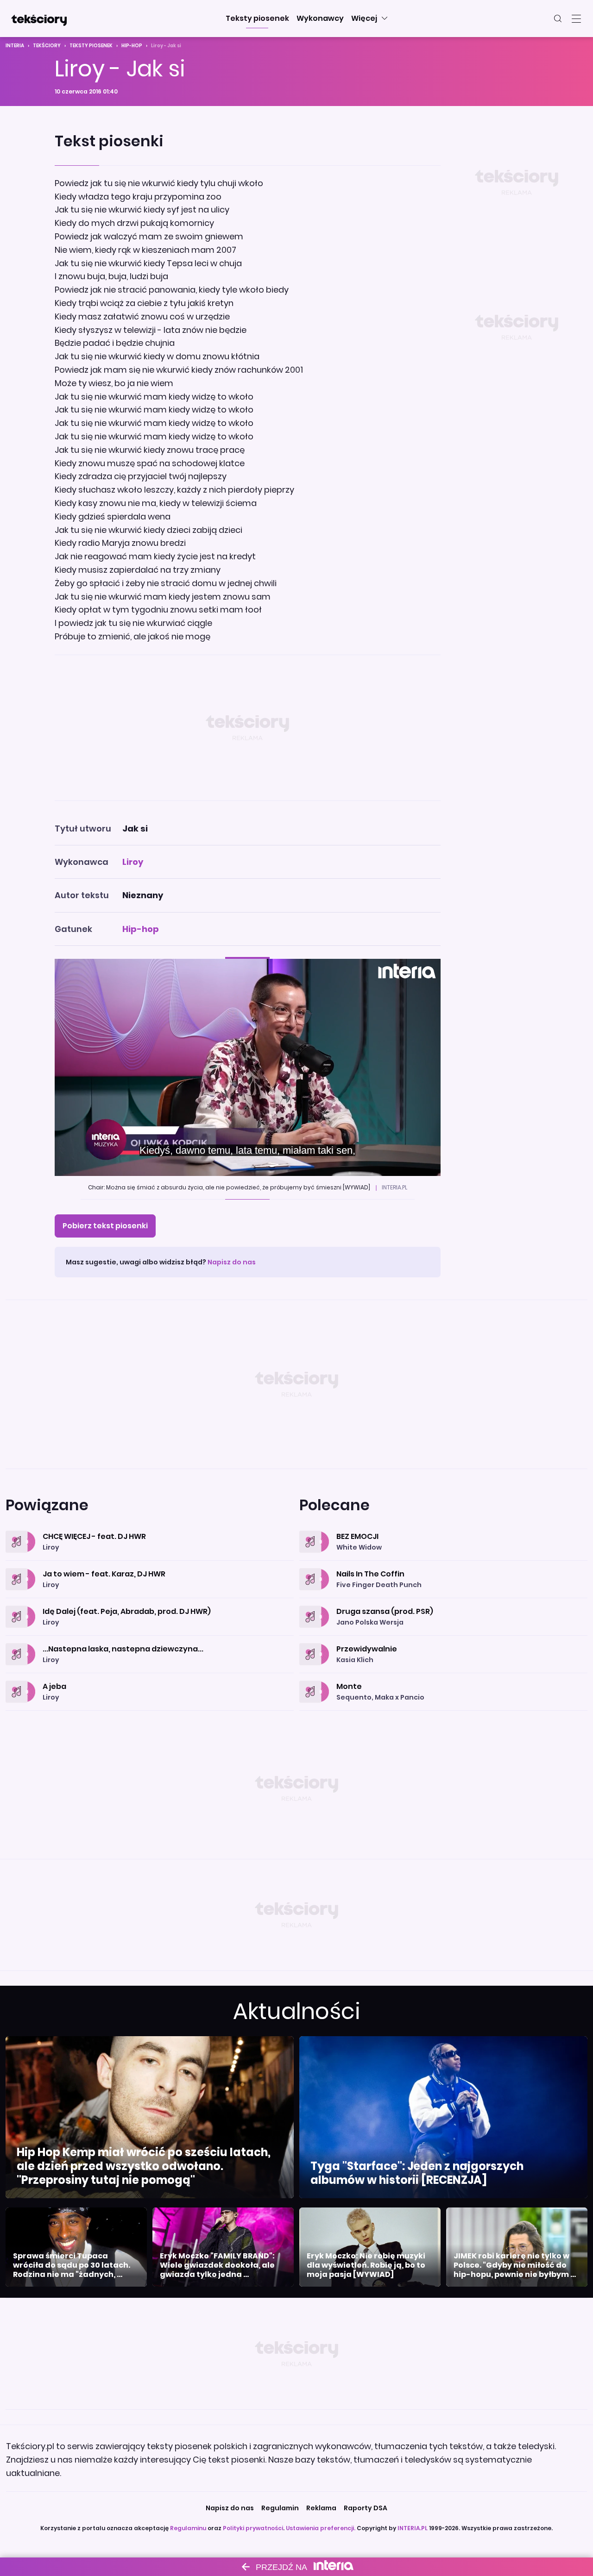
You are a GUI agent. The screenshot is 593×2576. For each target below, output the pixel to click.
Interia (15, 46)
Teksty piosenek (91, 46)
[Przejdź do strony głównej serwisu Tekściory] (39, 19)
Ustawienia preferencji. (321, 2528)
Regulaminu (188, 2528)
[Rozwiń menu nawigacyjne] (576, 19)
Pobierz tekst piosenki (105, 1226)
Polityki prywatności (253, 2528)
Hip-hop (132, 46)
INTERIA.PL (413, 2528)
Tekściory (47, 46)
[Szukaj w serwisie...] (558, 19)
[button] (257, 19)
